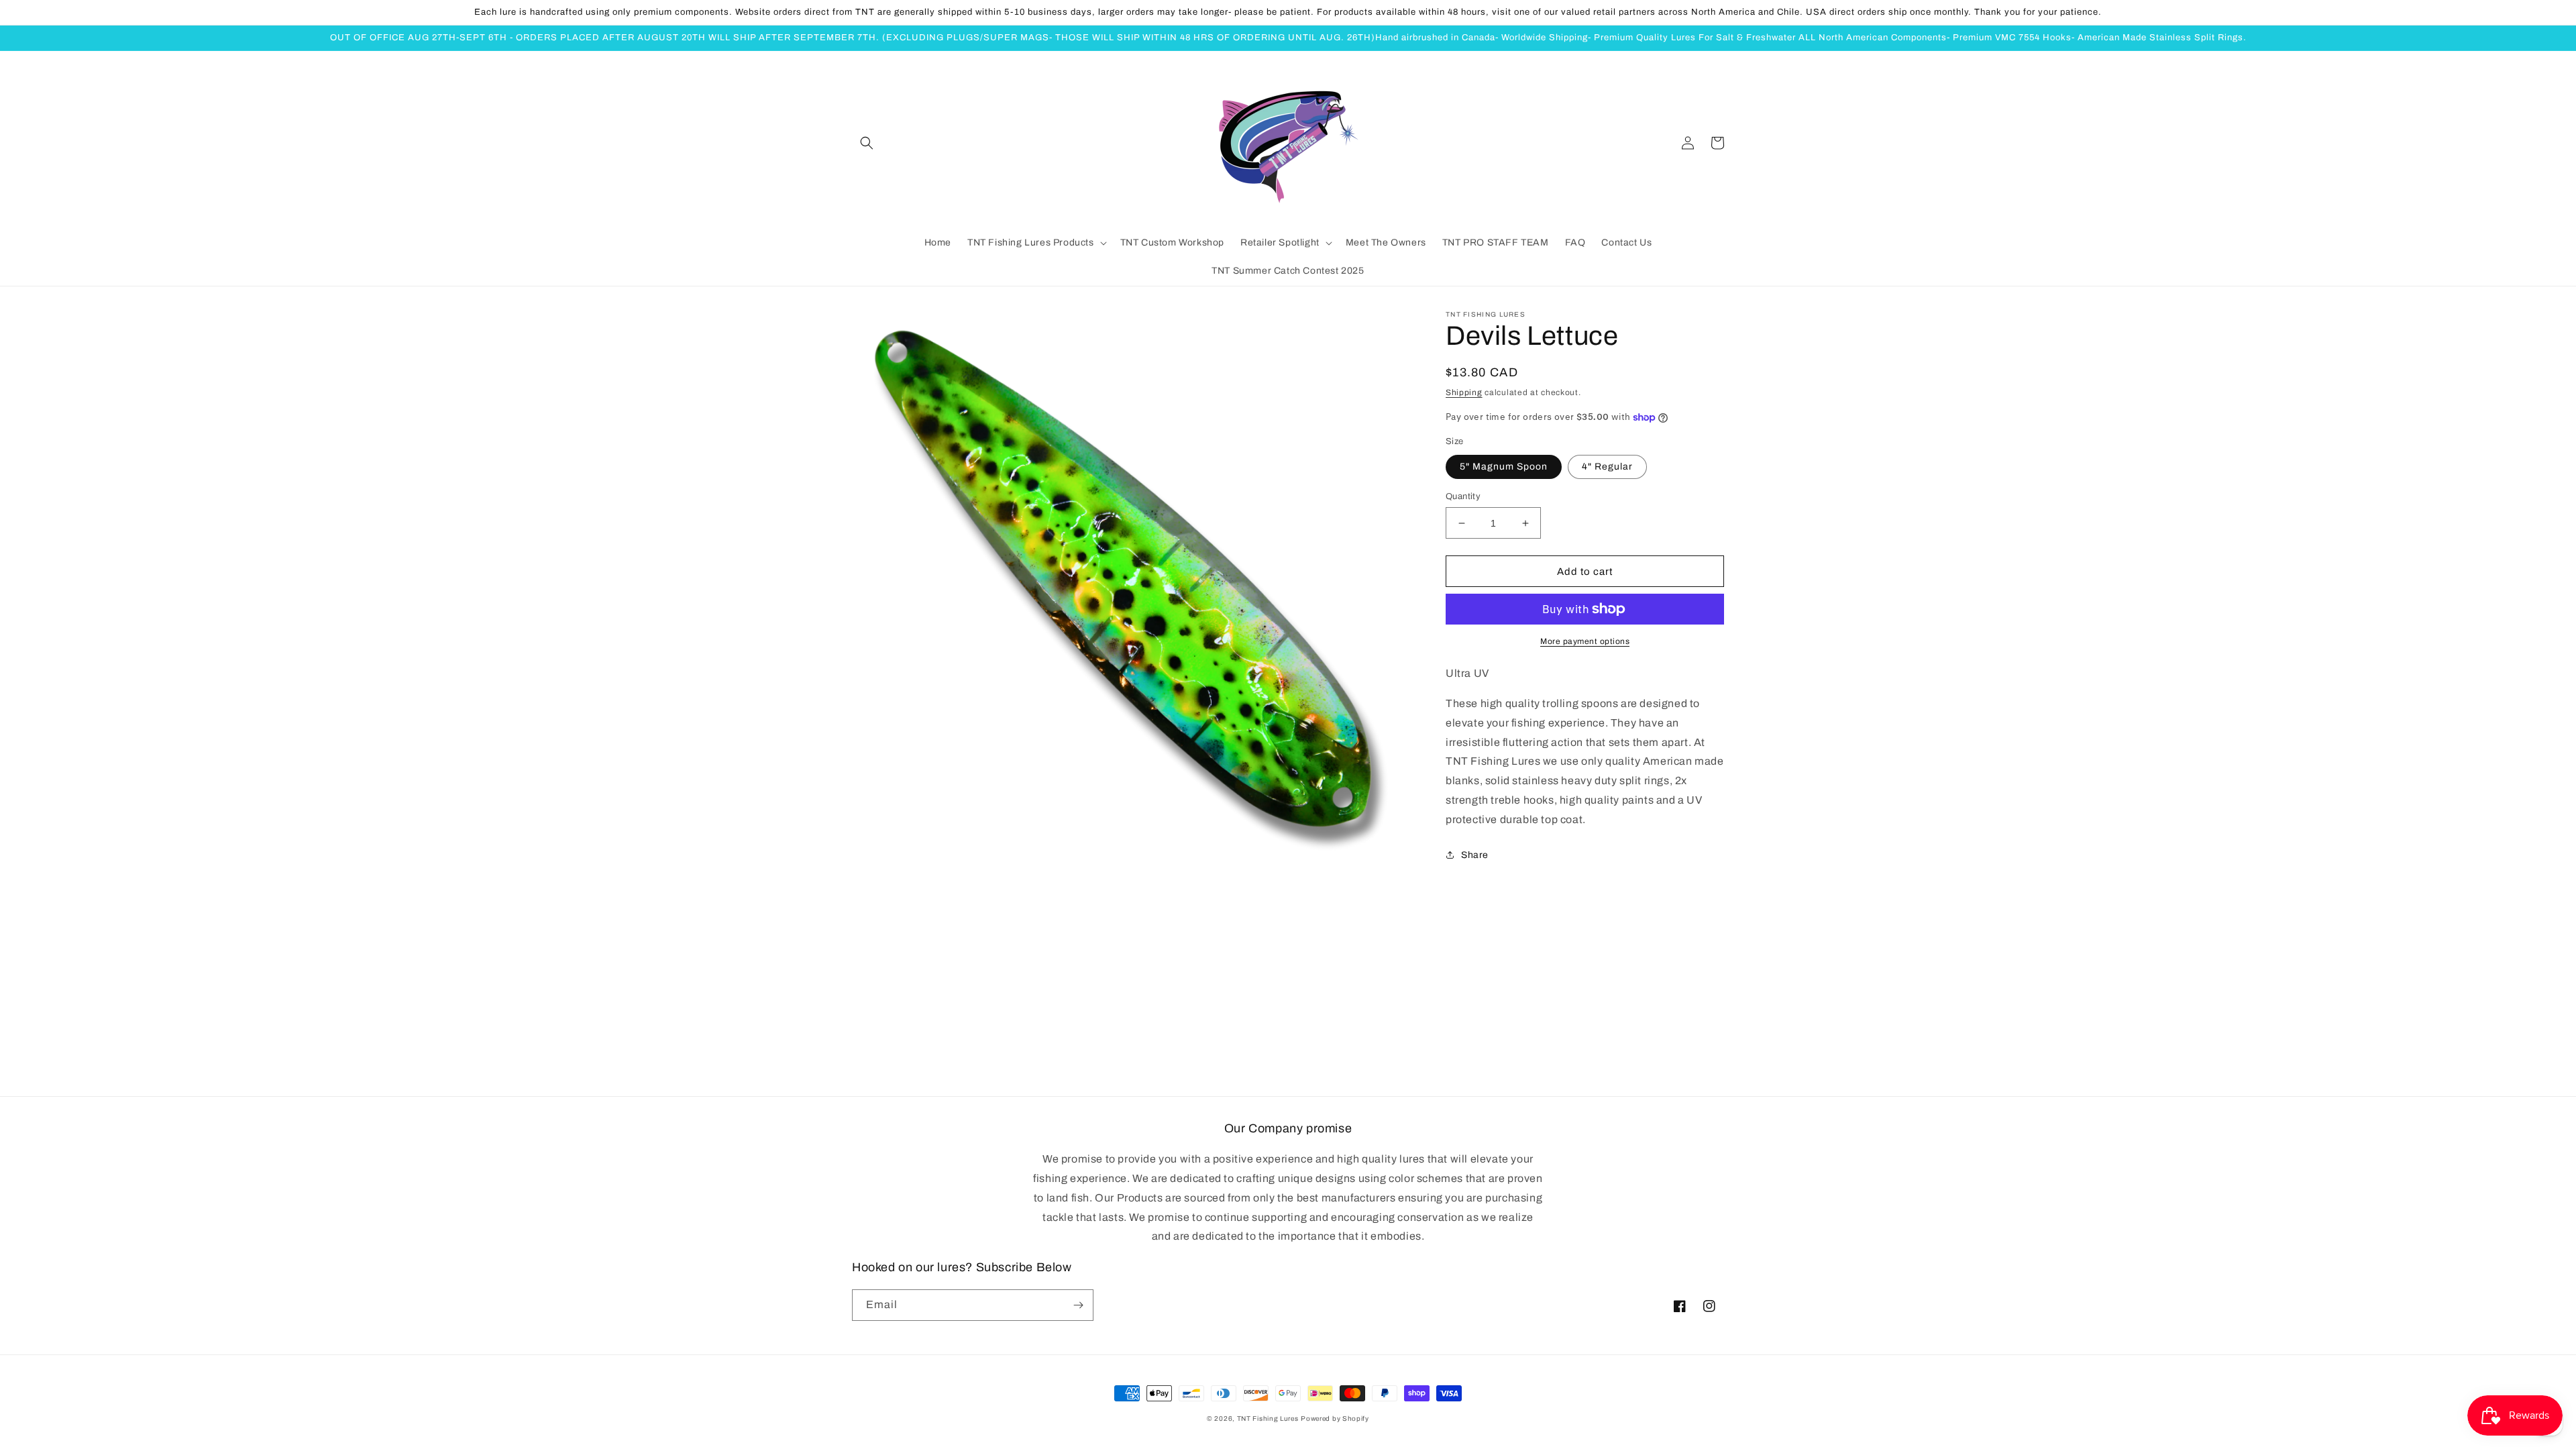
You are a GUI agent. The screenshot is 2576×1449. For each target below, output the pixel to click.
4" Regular (1607, 467)
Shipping (1464, 392)
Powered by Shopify (1335, 1418)
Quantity (1463, 496)
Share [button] (1475, 855)
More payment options (1585, 641)
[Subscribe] (1078, 1305)
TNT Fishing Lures (1268, 1418)
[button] (867, 143)
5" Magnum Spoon (1504, 467)
